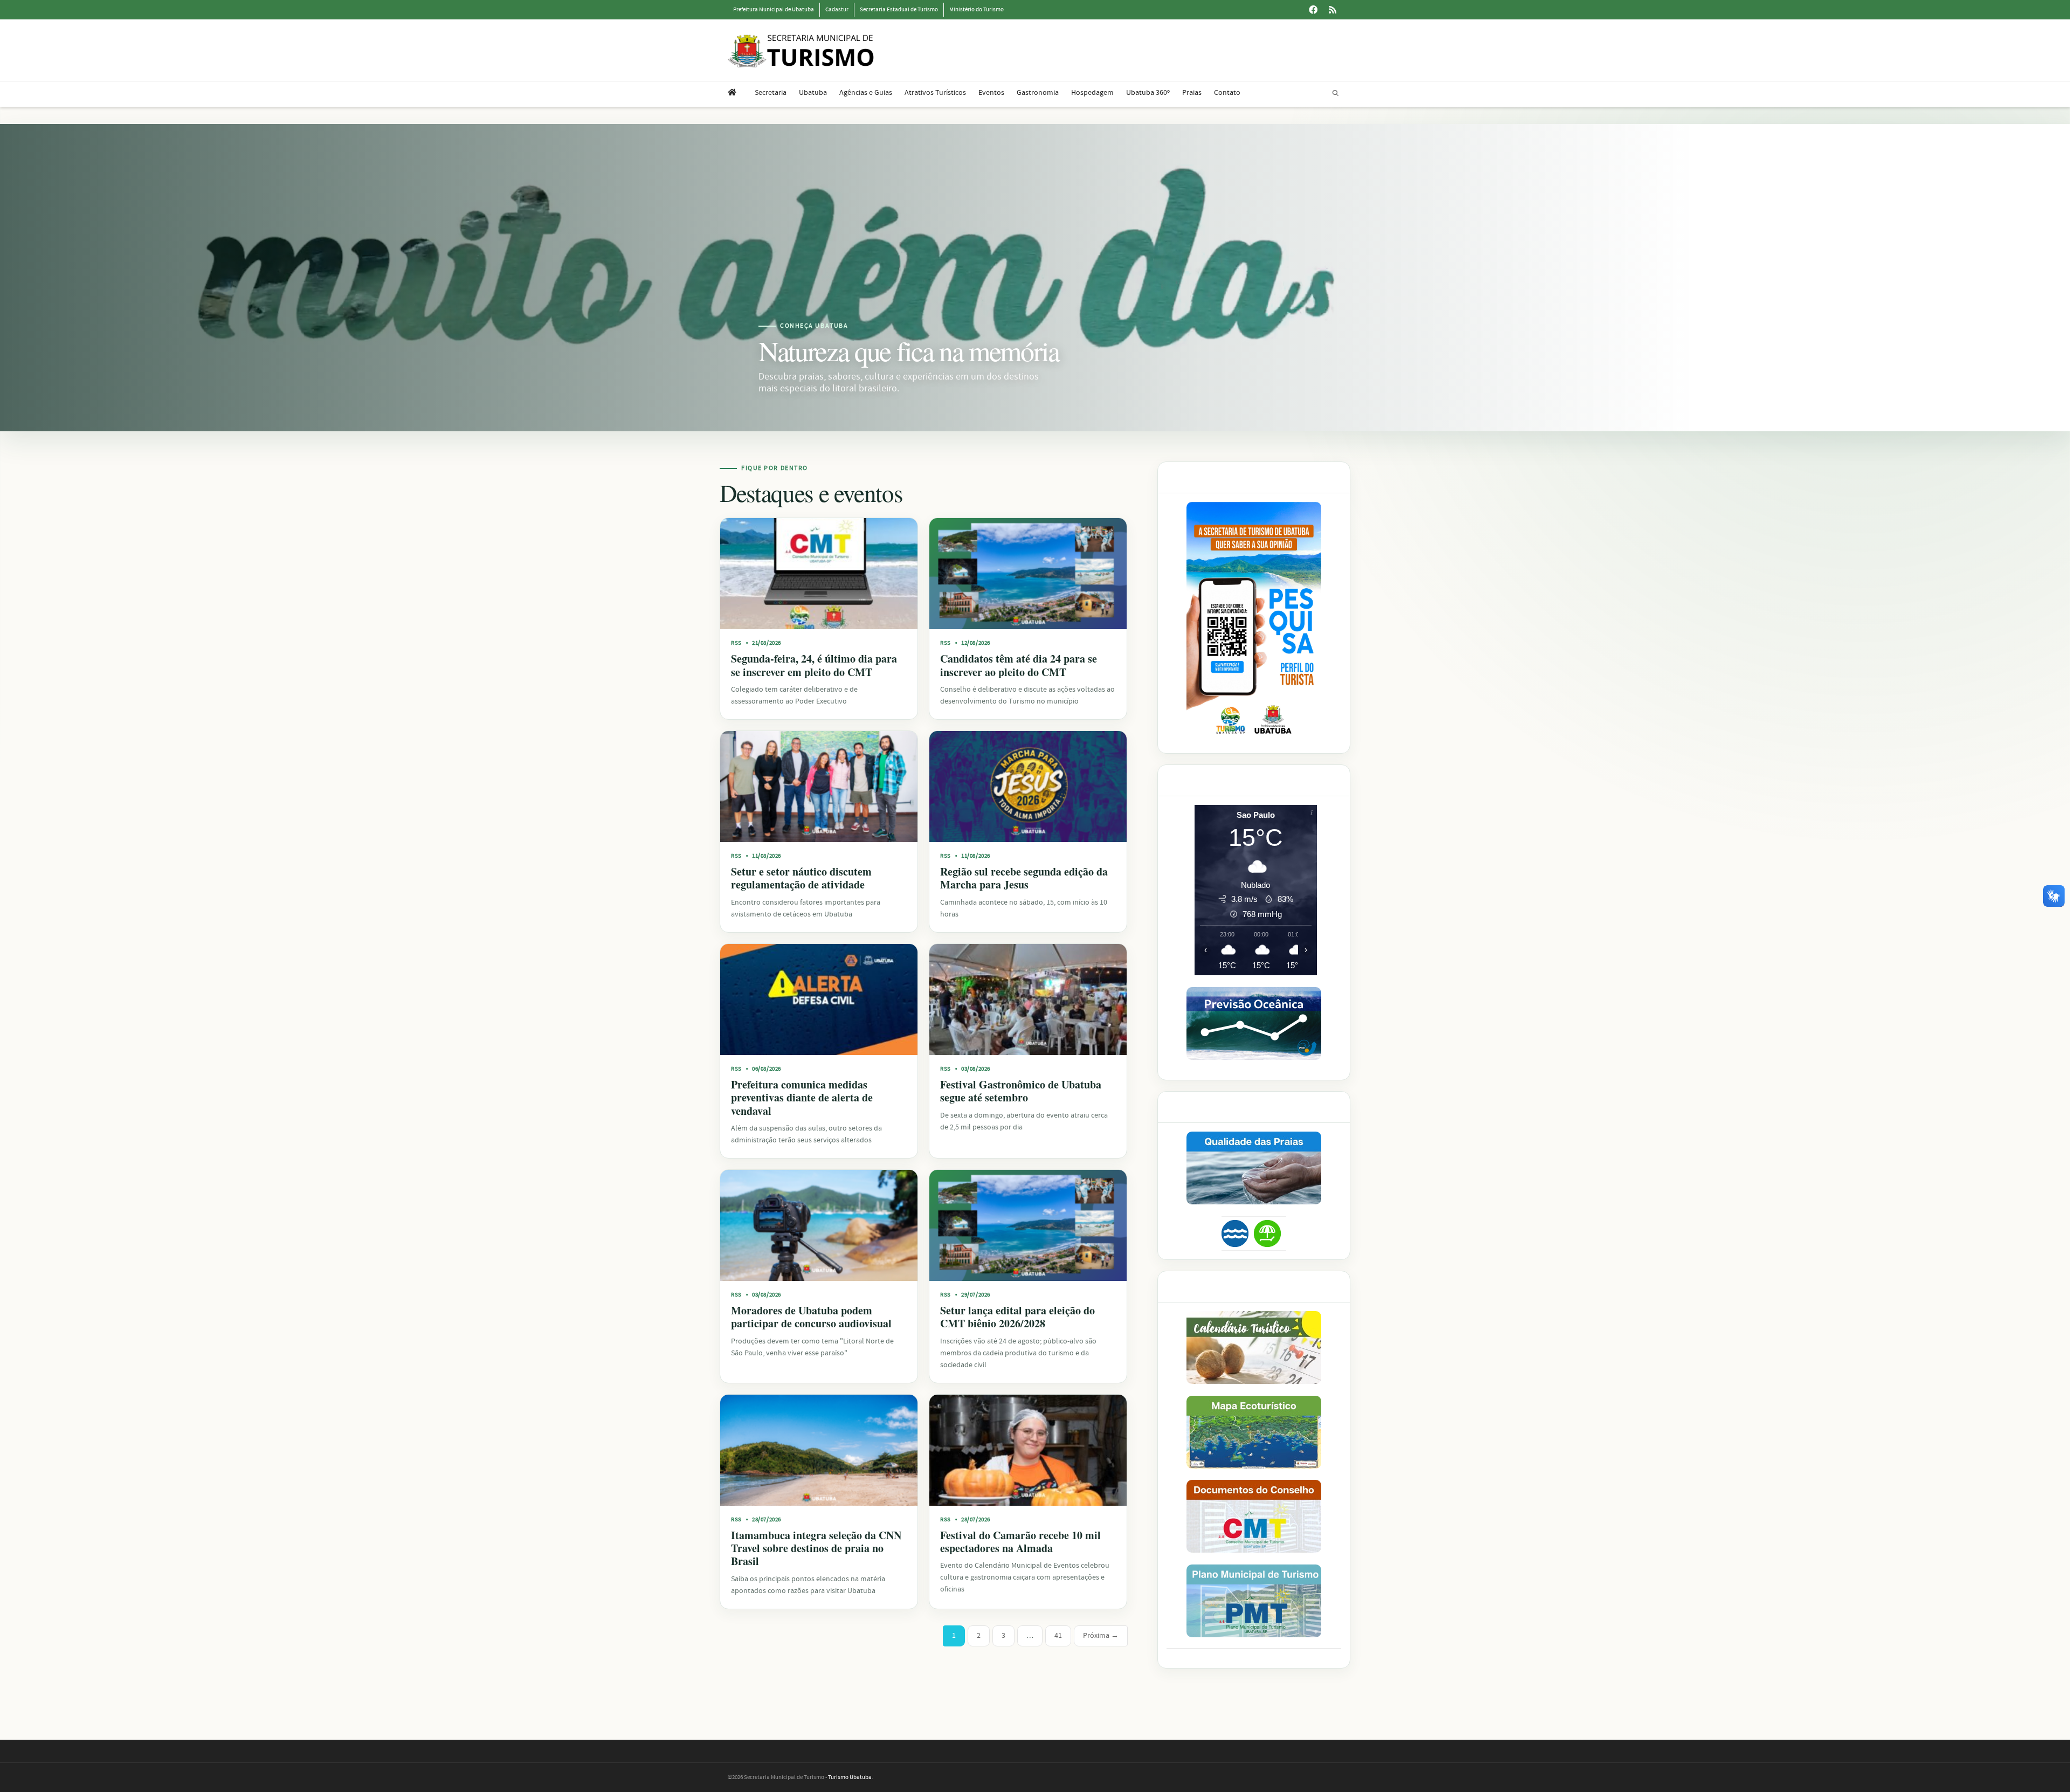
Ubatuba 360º (1148, 93)
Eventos (991, 93)
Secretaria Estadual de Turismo (899, 10)
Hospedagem (1092, 93)
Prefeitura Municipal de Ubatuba (774, 10)
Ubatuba (813, 93)
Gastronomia (1038, 93)
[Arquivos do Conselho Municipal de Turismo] (1254, 1516)
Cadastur (837, 10)
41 (1058, 1636)
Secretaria (771, 93)
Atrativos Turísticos (935, 93)
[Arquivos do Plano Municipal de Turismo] (1254, 1601)
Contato (1227, 93)
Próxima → (1101, 1636)
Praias (1192, 93)
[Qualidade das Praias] (1254, 1168)
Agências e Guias (866, 93)
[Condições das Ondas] (1254, 1023)
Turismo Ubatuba (850, 1777)
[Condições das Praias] (1267, 1233)
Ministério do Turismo (977, 10)
